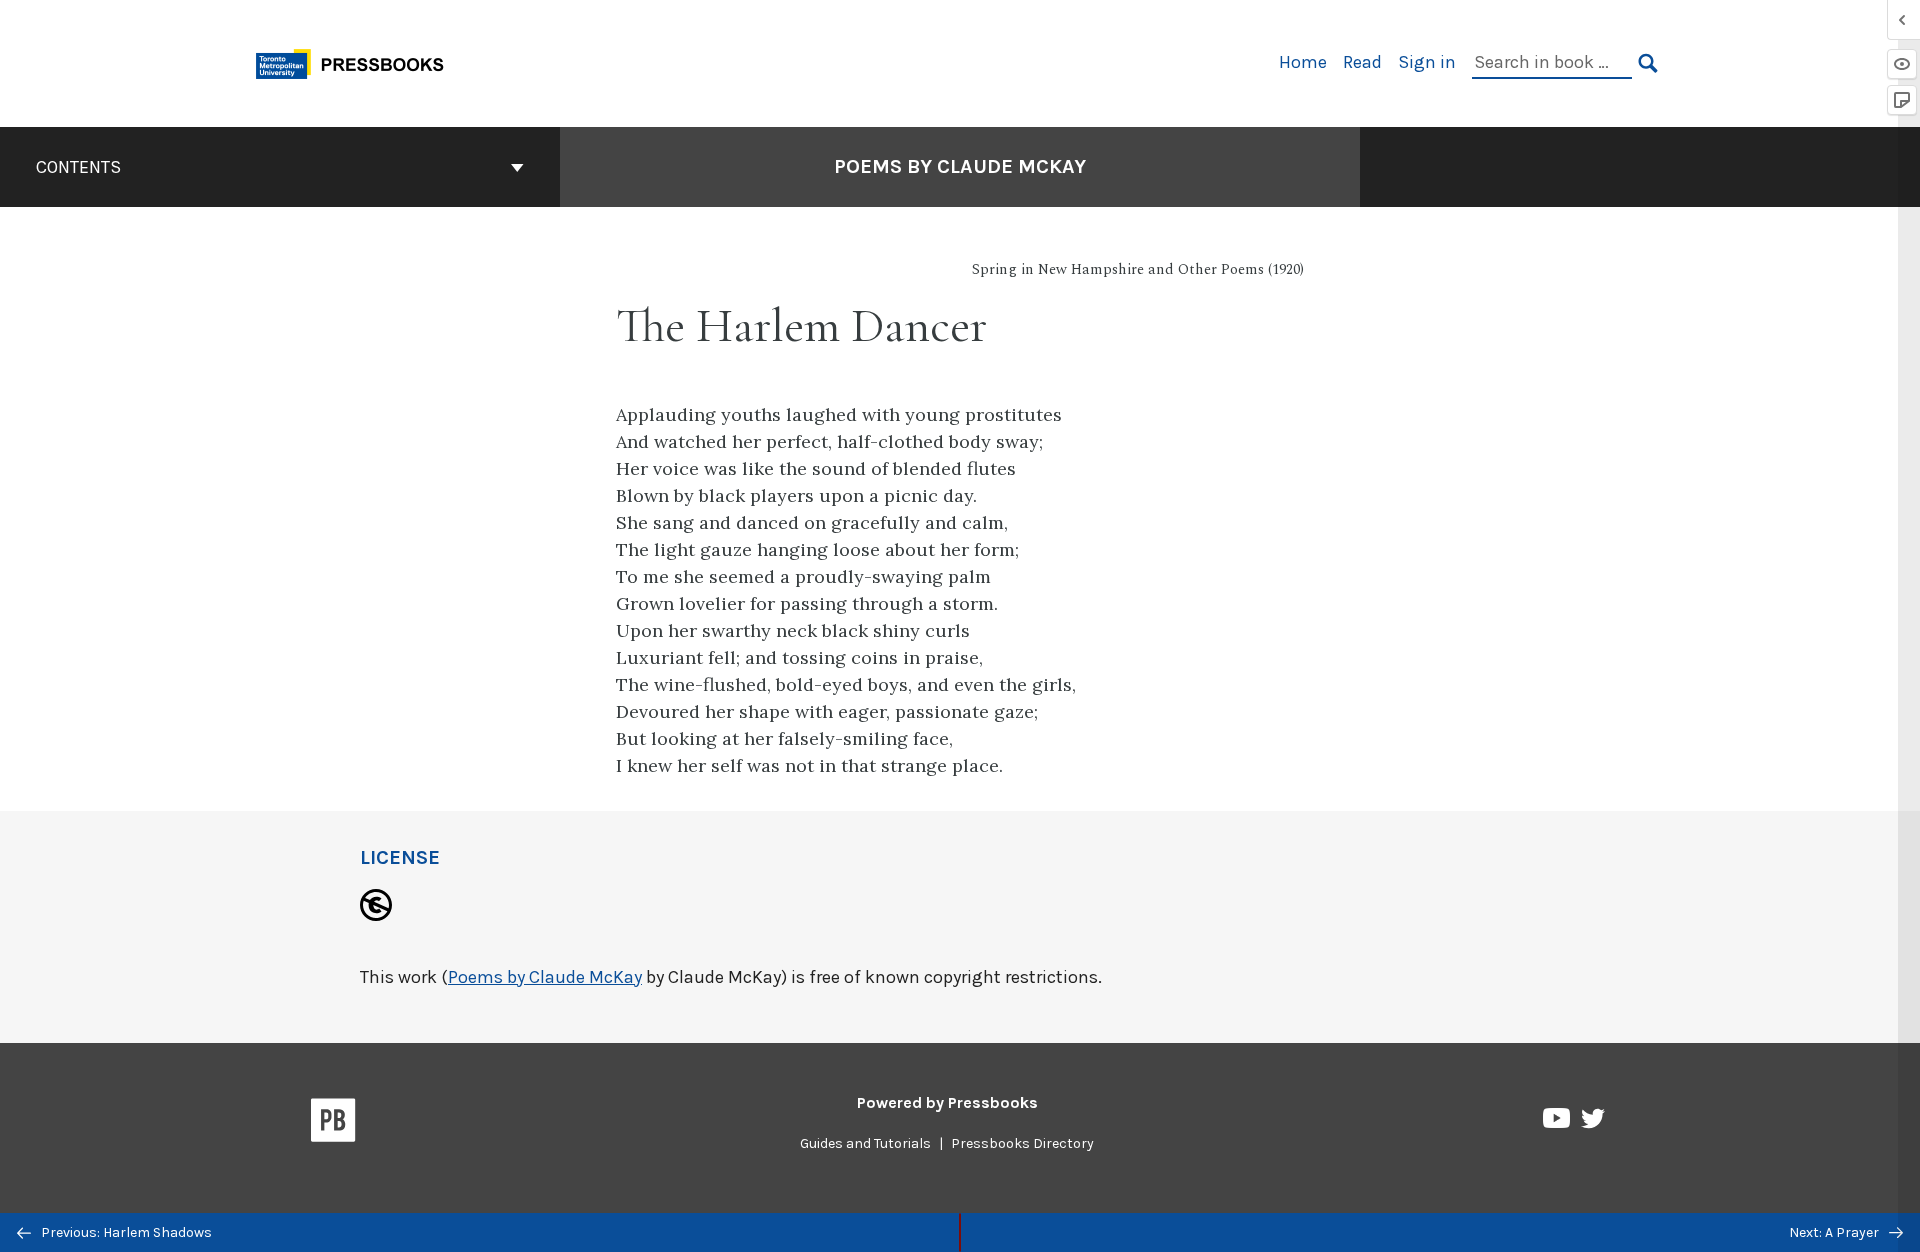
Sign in (1427, 62)
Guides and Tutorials (865, 1143)
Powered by (947, 1102)
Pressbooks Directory (1022, 1143)
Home (1303, 62)
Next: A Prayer (1835, 1232)
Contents (78, 167)
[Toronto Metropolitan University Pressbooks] (357, 61)
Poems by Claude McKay (960, 166)
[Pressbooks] (333, 1124)
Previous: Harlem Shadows (125, 1232)
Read (1362, 62)
